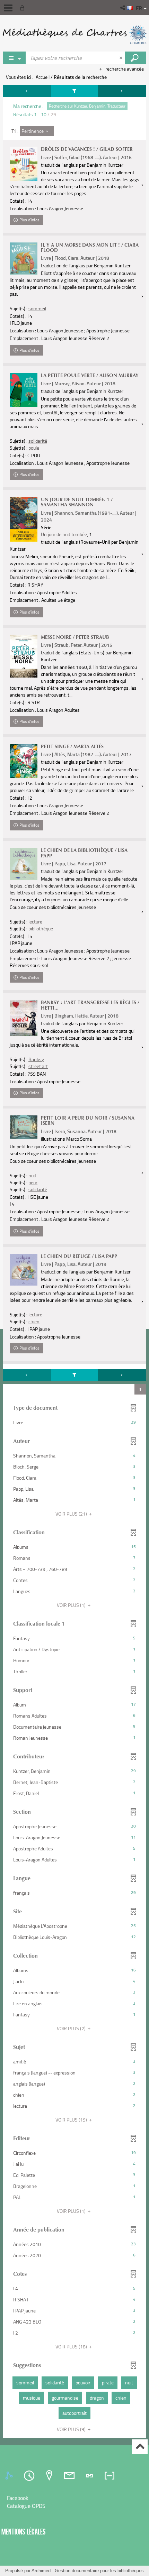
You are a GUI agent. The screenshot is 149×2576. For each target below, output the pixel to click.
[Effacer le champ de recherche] (122, 58)
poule (34, 448)
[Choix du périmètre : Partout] (15, 58)
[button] (123, 8)
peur (33, 1182)
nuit (32, 1175)
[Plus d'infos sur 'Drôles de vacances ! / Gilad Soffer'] (24, 164)
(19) (72, 2120)
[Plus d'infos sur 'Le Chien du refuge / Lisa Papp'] (24, 1270)
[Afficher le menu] (8, 8)
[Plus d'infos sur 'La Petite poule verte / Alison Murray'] (24, 390)
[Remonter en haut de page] (140, 2447)
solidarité (38, 441)
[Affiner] (74, 91)
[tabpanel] (74, 1262)
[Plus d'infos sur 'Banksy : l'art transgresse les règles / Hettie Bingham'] (24, 1018)
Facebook (18, 2498)
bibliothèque (41, 928)
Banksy (36, 1059)
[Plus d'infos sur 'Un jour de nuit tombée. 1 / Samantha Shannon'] (24, 519)
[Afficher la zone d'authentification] (24, 8)
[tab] (10, 2476)
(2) (72, 2028)
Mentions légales (24, 2532)
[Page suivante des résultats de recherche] (122, 91)
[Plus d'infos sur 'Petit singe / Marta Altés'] (24, 761)
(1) (72, 1605)
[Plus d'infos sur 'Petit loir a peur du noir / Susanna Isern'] (24, 1127)
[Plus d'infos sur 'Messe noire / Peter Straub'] (24, 656)
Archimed (41, 2571)
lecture (35, 922)
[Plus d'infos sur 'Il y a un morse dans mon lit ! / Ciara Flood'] (24, 259)
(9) (72, 2429)
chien (34, 1321)
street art (38, 1066)
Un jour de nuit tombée (64, 534)
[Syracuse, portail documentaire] (74, 35)
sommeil (37, 308)
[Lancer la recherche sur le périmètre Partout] (135, 58)
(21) (72, 1514)
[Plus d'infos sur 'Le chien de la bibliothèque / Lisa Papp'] (24, 864)
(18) (72, 2347)
